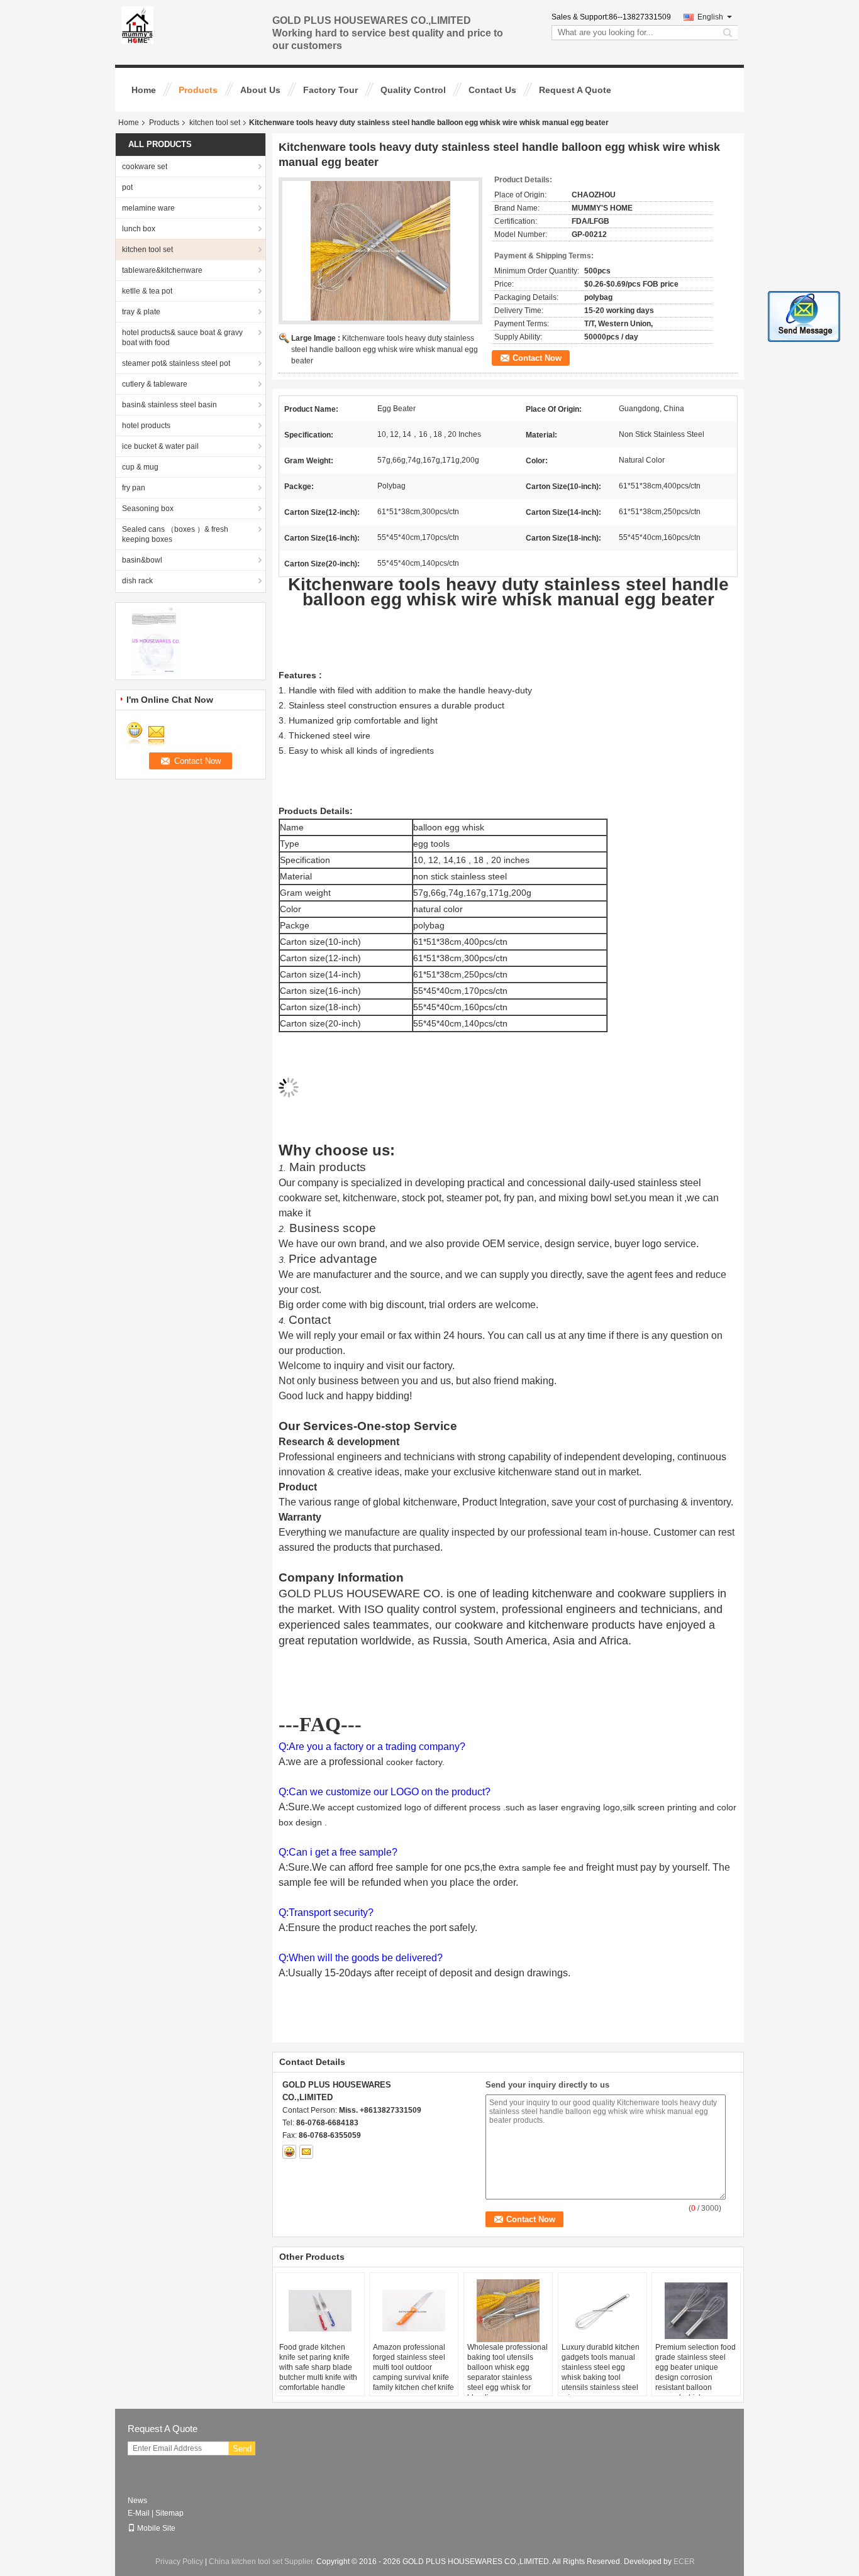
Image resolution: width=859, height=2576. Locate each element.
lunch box (139, 229)
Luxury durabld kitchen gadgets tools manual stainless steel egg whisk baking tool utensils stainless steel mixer (601, 2372)
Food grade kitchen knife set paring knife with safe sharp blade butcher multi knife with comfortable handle (318, 2367)
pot (127, 187)
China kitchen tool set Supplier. (263, 2562)
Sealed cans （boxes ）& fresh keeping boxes (175, 534)
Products (198, 90)
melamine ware (148, 208)
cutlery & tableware (155, 384)
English (710, 17)
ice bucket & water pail (160, 446)
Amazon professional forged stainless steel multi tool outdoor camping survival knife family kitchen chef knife (413, 2367)
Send (242, 2449)
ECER (684, 2562)
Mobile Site (156, 2528)
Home (144, 90)
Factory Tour (330, 90)
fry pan (134, 488)
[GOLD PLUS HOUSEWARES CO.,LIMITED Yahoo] (289, 2152)
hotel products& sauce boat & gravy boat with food (182, 338)
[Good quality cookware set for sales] (156, 641)
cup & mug (140, 467)
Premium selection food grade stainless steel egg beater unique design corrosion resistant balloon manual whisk (696, 2372)
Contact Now (537, 358)
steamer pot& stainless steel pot (176, 363)
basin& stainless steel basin (169, 405)
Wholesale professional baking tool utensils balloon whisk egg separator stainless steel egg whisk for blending (507, 2372)
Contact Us (492, 90)
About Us (260, 90)
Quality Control (413, 90)
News (137, 2501)
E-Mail (139, 2513)
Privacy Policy (179, 2562)
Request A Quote (575, 90)
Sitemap (169, 2513)
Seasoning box (148, 509)
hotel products (146, 426)
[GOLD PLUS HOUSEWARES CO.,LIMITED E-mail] (306, 2152)
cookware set (145, 167)
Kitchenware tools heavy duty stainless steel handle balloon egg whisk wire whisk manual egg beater (385, 350)
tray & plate (141, 312)
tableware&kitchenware (162, 270)
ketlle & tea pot (147, 291)
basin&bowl (142, 560)
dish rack (137, 581)
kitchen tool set (215, 123)
